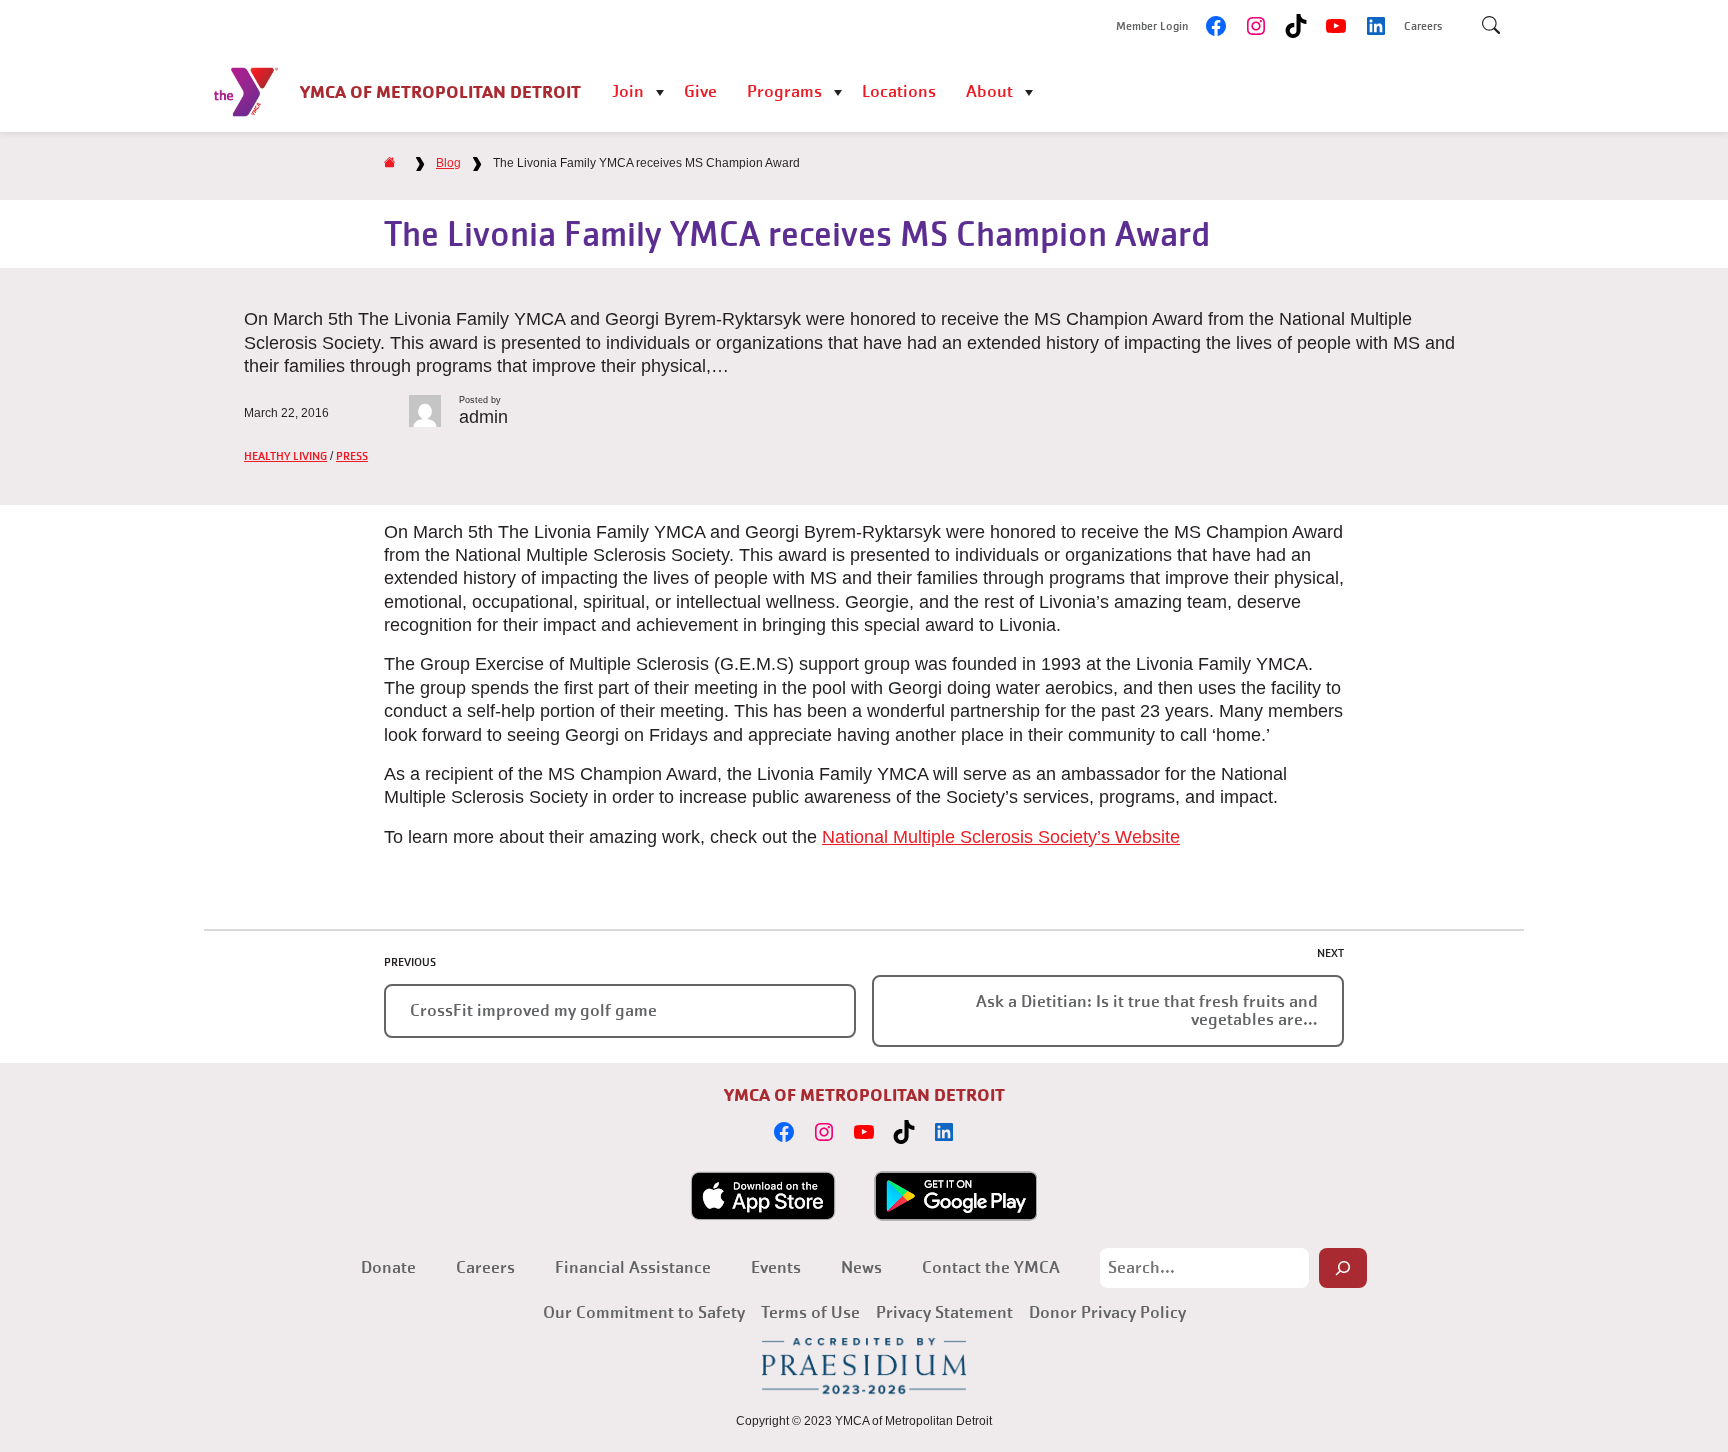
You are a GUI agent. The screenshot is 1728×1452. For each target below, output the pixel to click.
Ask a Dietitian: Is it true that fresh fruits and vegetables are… (1147, 1010)
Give (700, 91)
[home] (390, 163)
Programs (784, 91)
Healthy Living (285, 456)
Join (628, 91)
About (989, 91)
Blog (448, 163)
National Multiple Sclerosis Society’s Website (1001, 837)
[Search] (1343, 1268)
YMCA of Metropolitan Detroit (440, 91)
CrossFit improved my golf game (533, 1010)
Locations (899, 91)
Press (352, 456)
